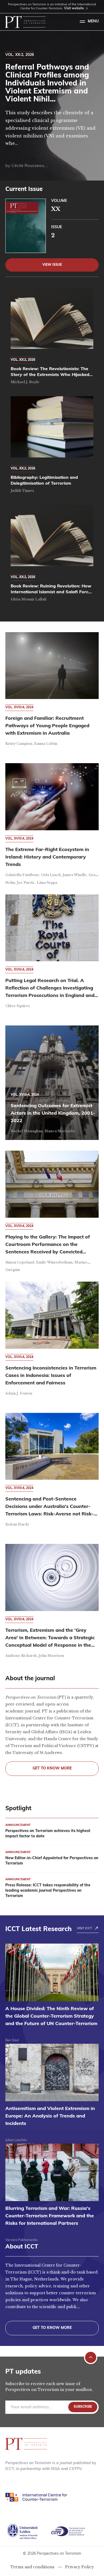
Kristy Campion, (20, 744)
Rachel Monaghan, (28, 1131)
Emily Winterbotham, (55, 1262)
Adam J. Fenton (19, 1393)
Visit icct (84, 1928)
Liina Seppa (47, 883)
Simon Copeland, (21, 1262)
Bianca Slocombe (60, 1131)
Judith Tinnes (22, 491)
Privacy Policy (79, 2567)
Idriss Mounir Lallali (29, 599)
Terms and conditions (32, 2567)
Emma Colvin (46, 744)
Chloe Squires (17, 1006)
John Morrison (51, 1656)
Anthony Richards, (22, 1656)
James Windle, (76, 875)
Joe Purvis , (27, 883)
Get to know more (52, 1769)
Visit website (74, 9)
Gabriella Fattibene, (23, 875)
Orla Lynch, (52, 875)
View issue (52, 265)
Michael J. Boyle (25, 382)
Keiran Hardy (17, 1524)
